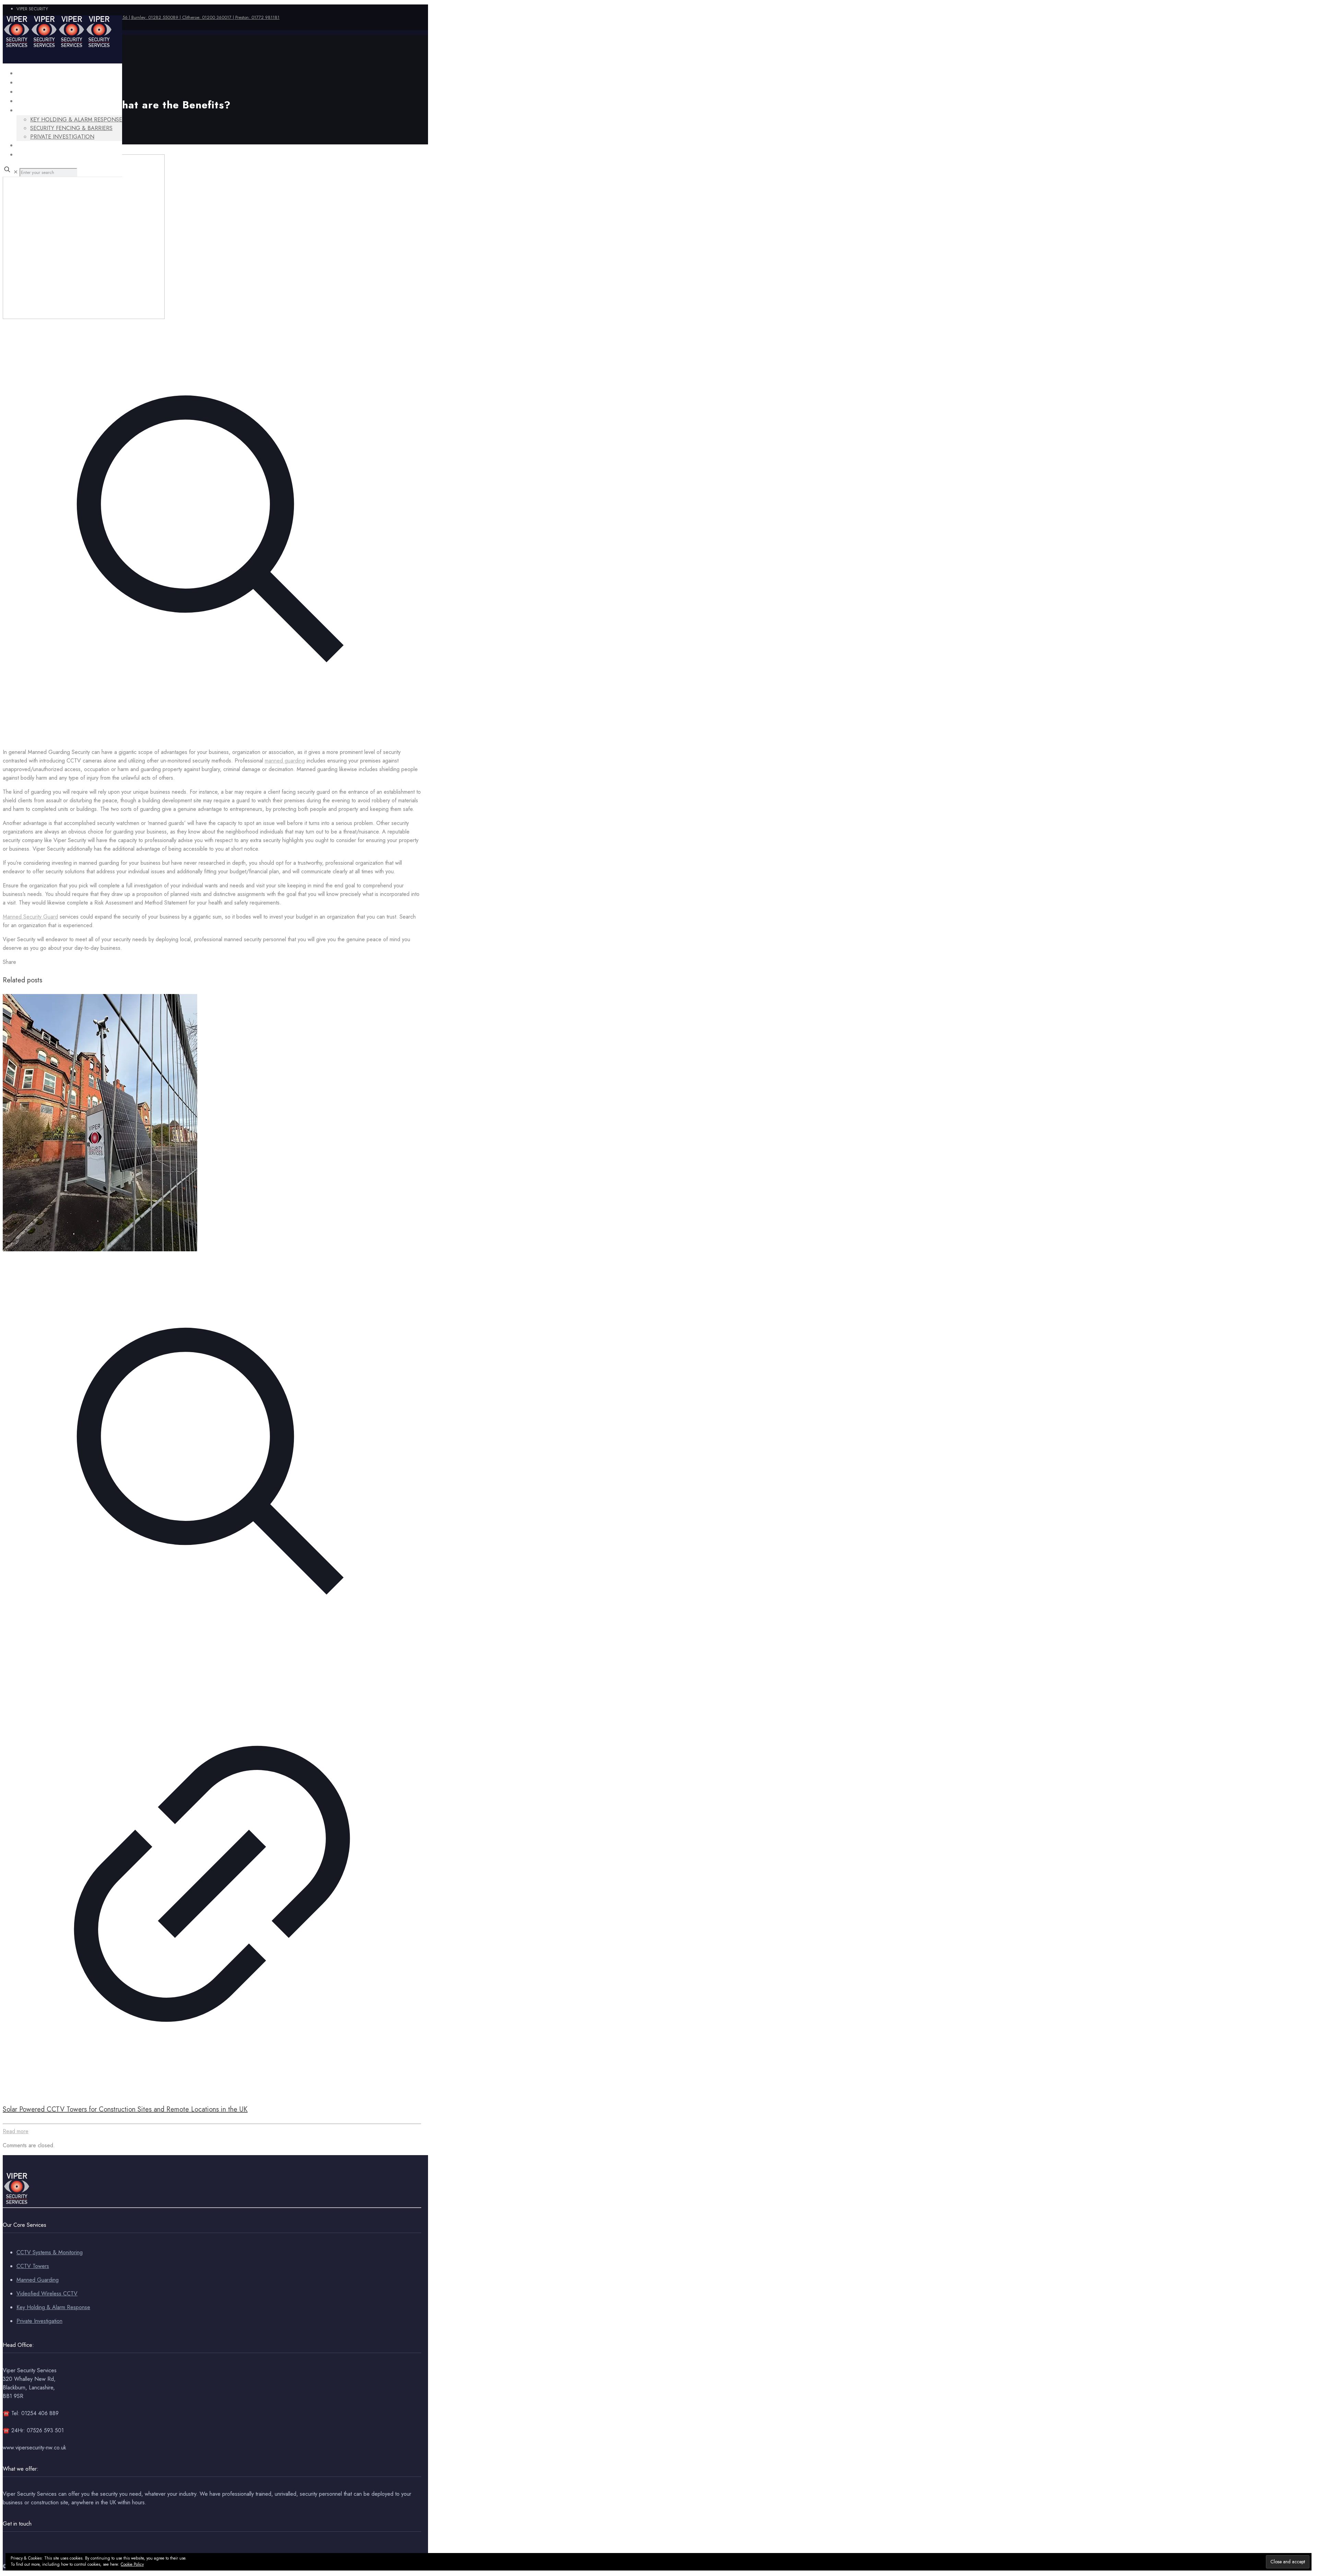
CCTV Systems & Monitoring (50, 2252)
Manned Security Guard (30, 917)
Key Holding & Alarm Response (53, 2307)
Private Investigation (39, 2321)
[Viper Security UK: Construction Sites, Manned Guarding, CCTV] (58, 46)
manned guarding (285, 761)
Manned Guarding (38, 2280)
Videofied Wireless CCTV (47, 2294)
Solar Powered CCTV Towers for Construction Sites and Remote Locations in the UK (125, 2109)
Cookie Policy (132, 2564)
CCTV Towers (33, 2266)
